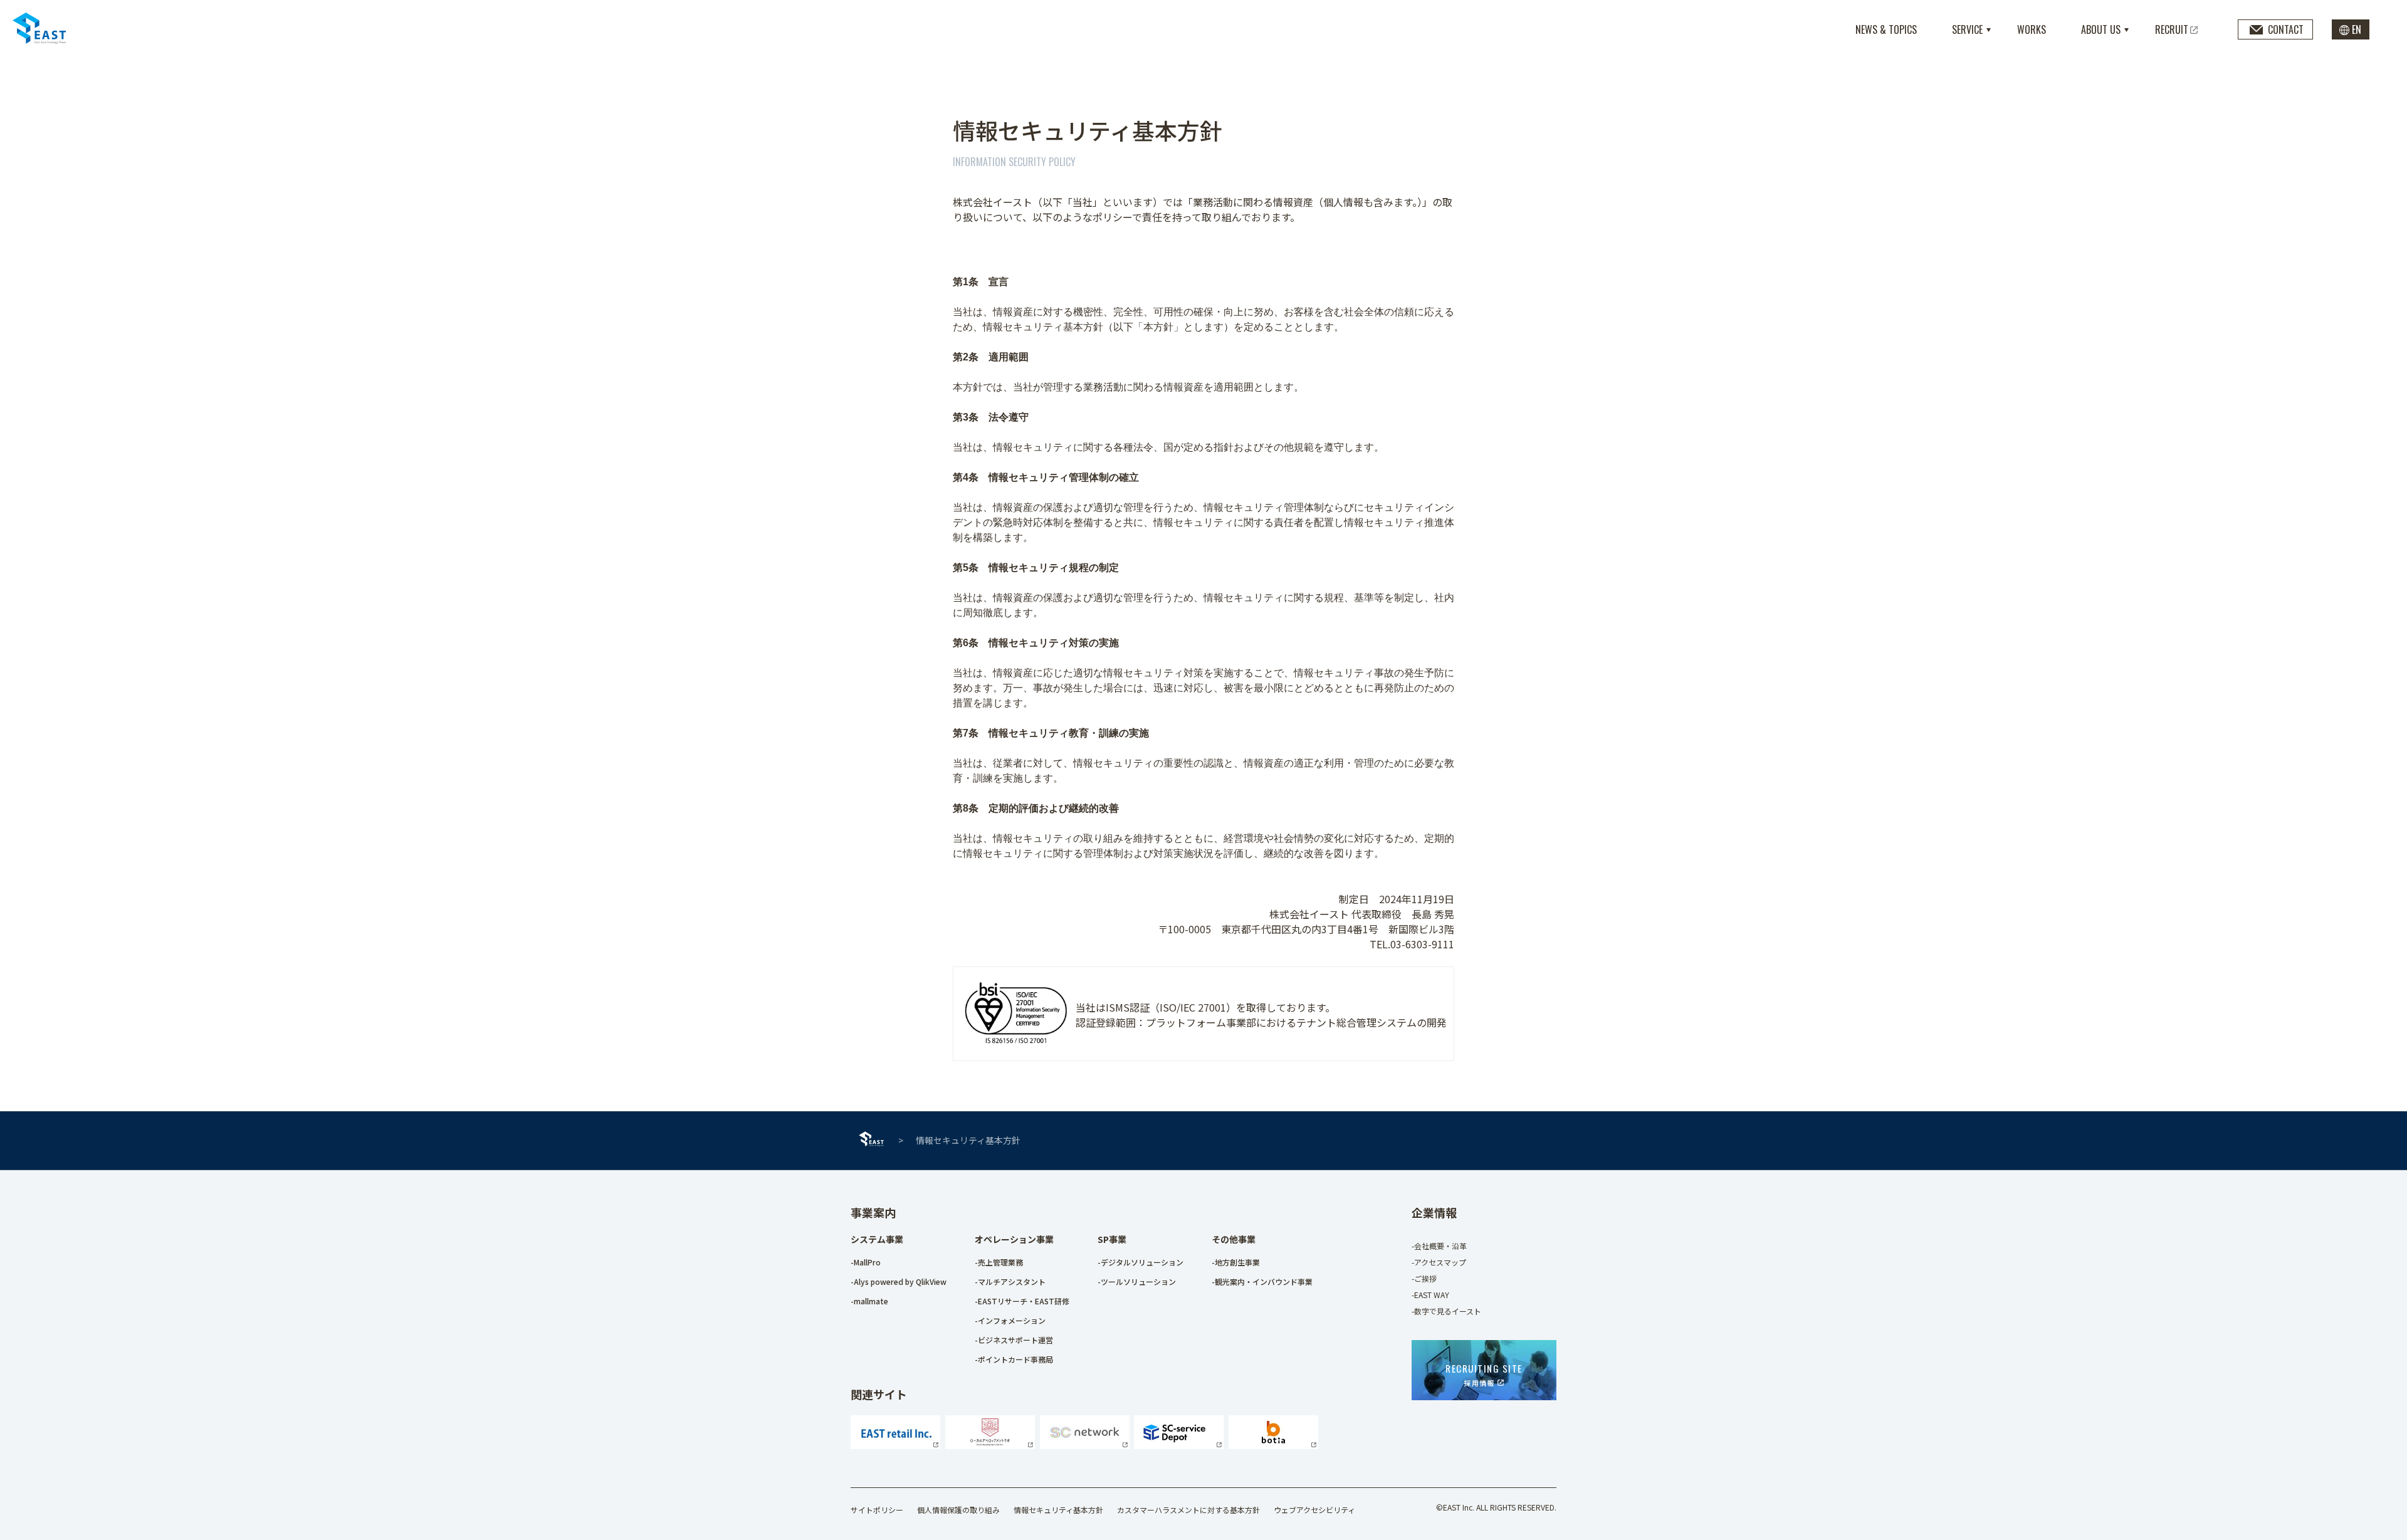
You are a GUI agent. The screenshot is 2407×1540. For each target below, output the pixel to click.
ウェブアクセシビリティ (1314, 1510)
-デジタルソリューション (1141, 1262)
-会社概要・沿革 (1439, 1246)
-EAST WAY (1430, 1295)
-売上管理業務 (999, 1262)
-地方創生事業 (1236, 1262)
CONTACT (2286, 29)
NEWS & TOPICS (1886, 29)
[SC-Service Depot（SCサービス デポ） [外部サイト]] (1179, 1445)
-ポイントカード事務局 (1014, 1359)
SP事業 (1112, 1239)
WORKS (2032, 29)
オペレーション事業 (1014, 1239)
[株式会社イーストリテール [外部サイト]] (895, 1445)
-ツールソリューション (1137, 1281)
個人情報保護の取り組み (958, 1510)
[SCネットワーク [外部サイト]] (1085, 1445)
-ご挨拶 (1424, 1278)
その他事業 (1234, 1239)
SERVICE (1967, 29)
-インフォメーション (1010, 1320)
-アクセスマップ (1439, 1262)
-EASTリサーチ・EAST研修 (1022, 1301)
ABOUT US (2101, 29)
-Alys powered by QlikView (899, 1281)
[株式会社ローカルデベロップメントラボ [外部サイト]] (990, 1445)
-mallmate (869, 1301)
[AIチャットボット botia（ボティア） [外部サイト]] (1273, 1445)
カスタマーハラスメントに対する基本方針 (1188, 1510)
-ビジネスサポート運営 (1014, 1340)
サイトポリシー (877, 1510)
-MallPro (866, 1262)
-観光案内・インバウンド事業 (1262, 1281)
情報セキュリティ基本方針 (1058, 1510)
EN (2357, 29)
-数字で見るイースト (1446, 1311)
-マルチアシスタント (1010, 1281)
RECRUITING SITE (1484, 1375)
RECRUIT (2172, 29)
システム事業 (877, 1239)
